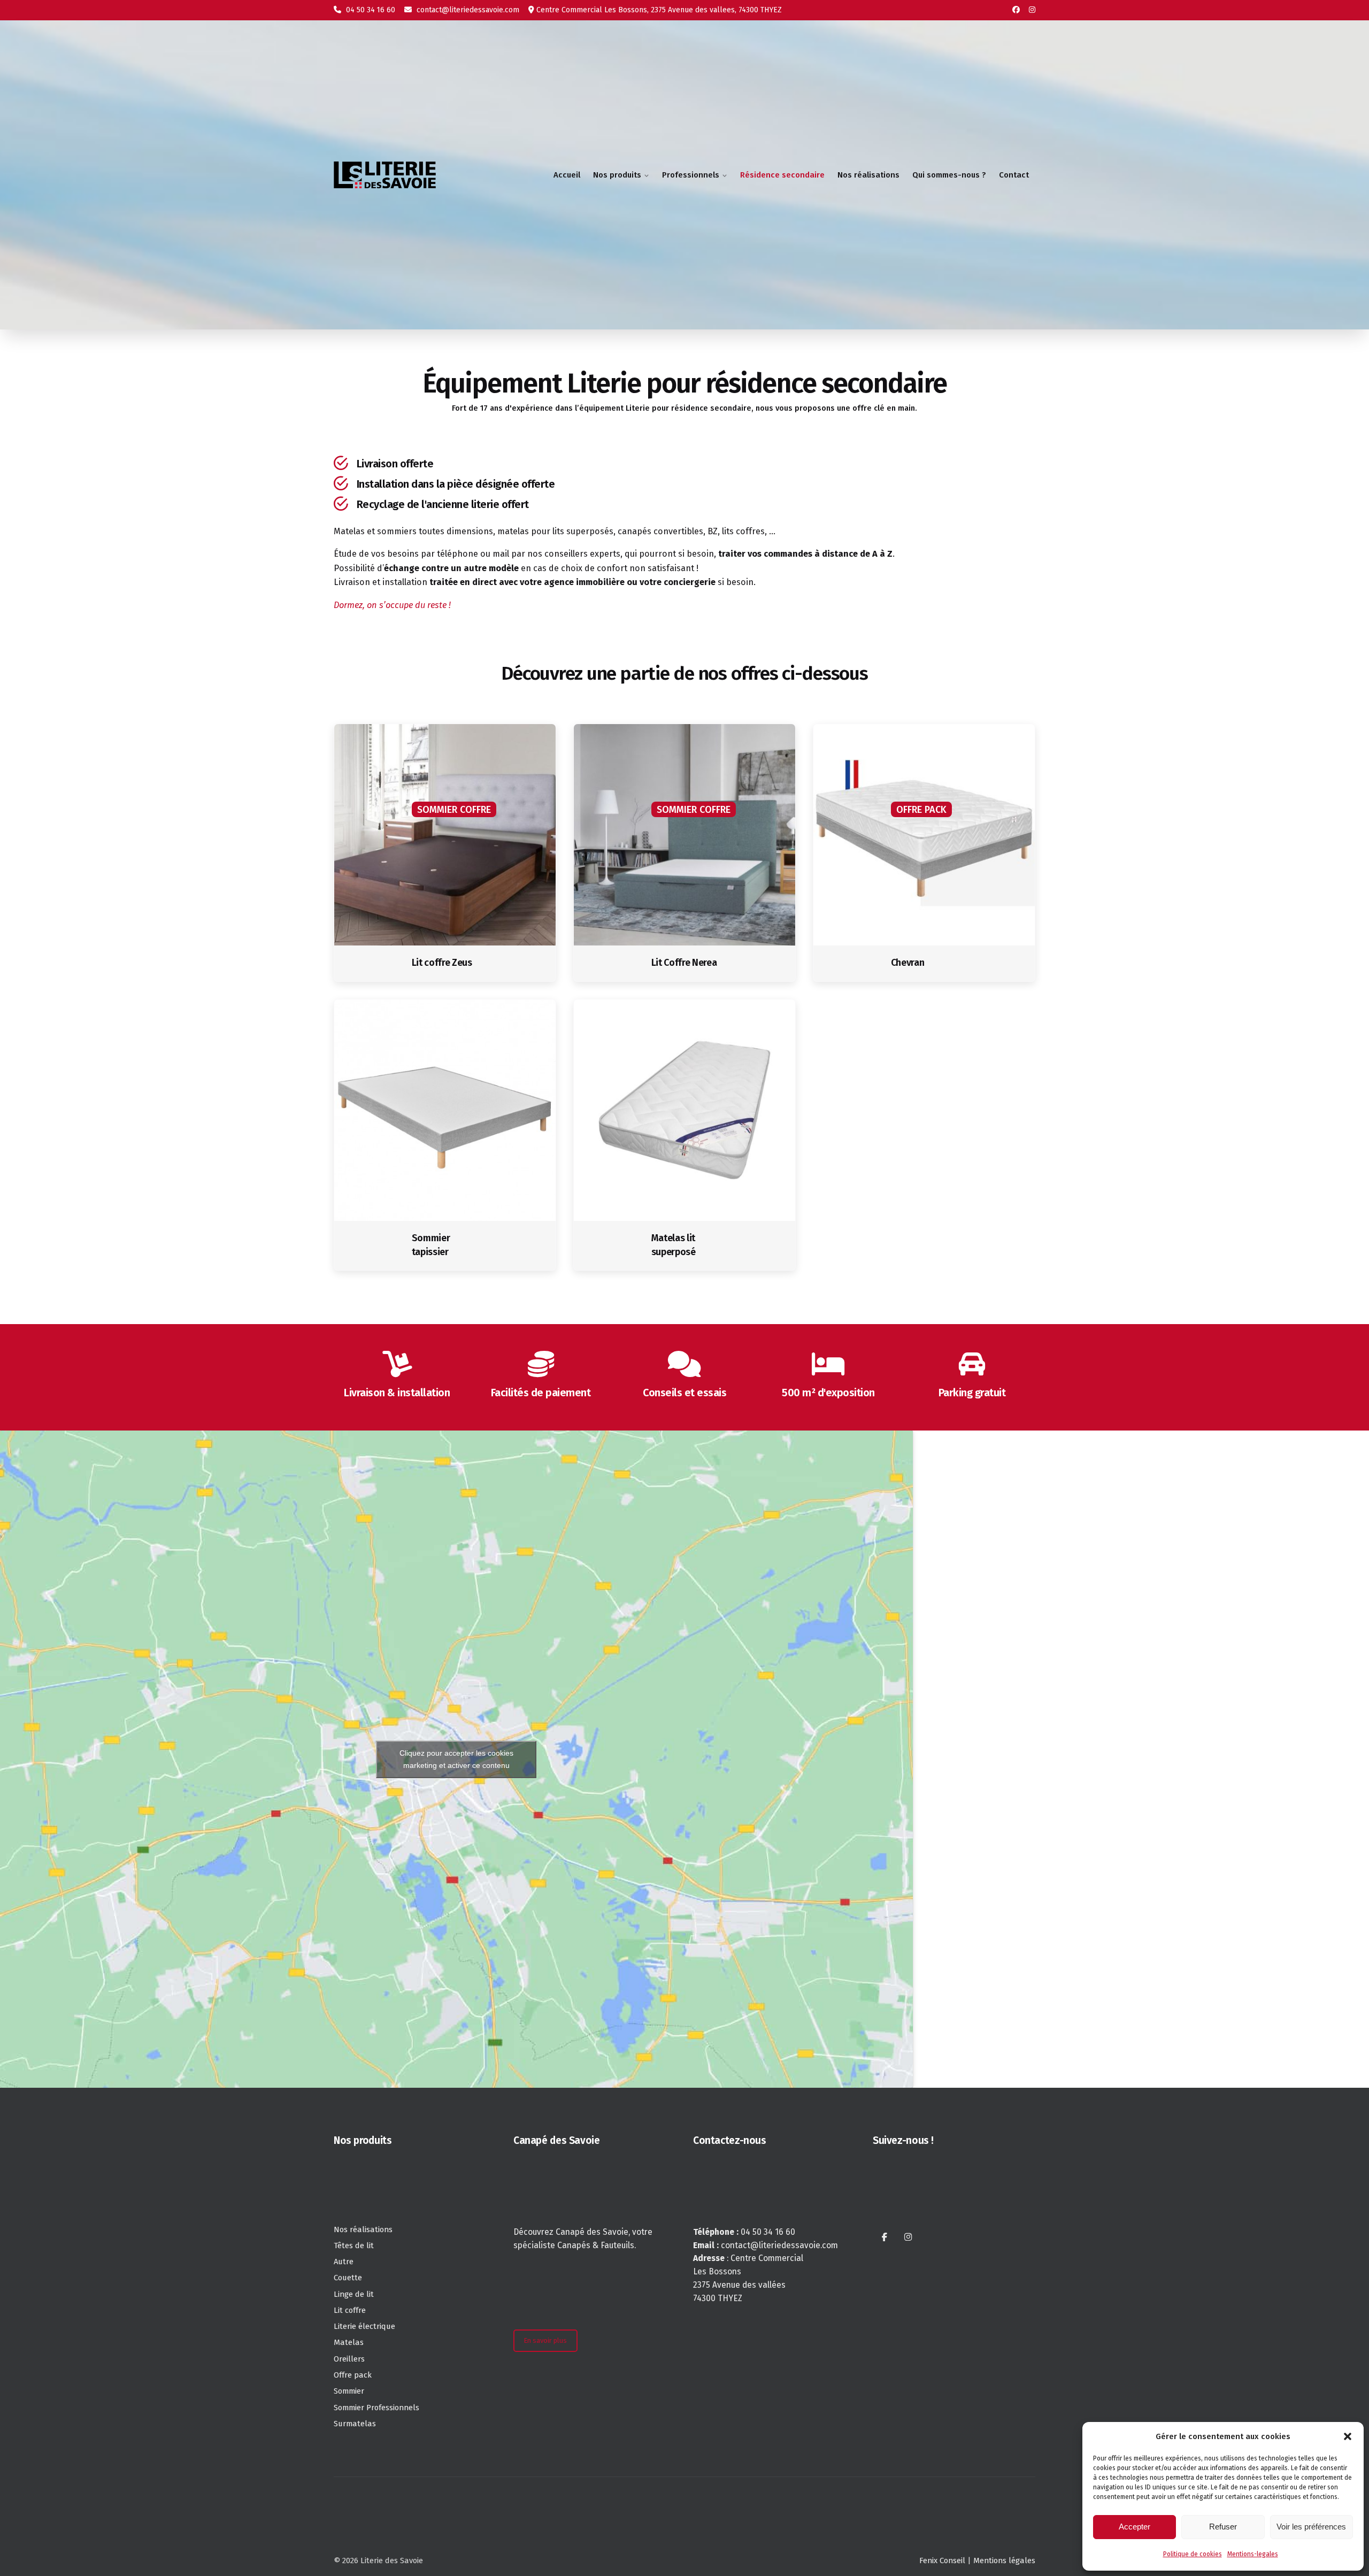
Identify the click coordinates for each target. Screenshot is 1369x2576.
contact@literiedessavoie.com (467, 10)
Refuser (1223, 2527)
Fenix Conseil (942, 2560)
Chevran (908, 963)
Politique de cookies (1193, 2554)
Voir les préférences (1311, 2527)
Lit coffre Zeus (442, 963)
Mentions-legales (1253, 2554)
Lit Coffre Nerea (684, 963)
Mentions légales (1004, 2560)
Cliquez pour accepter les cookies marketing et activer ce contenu (456, 1759)
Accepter (1135, 2527)
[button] (1348, 2436)
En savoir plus (545, 2340)
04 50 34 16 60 (370, 10)
